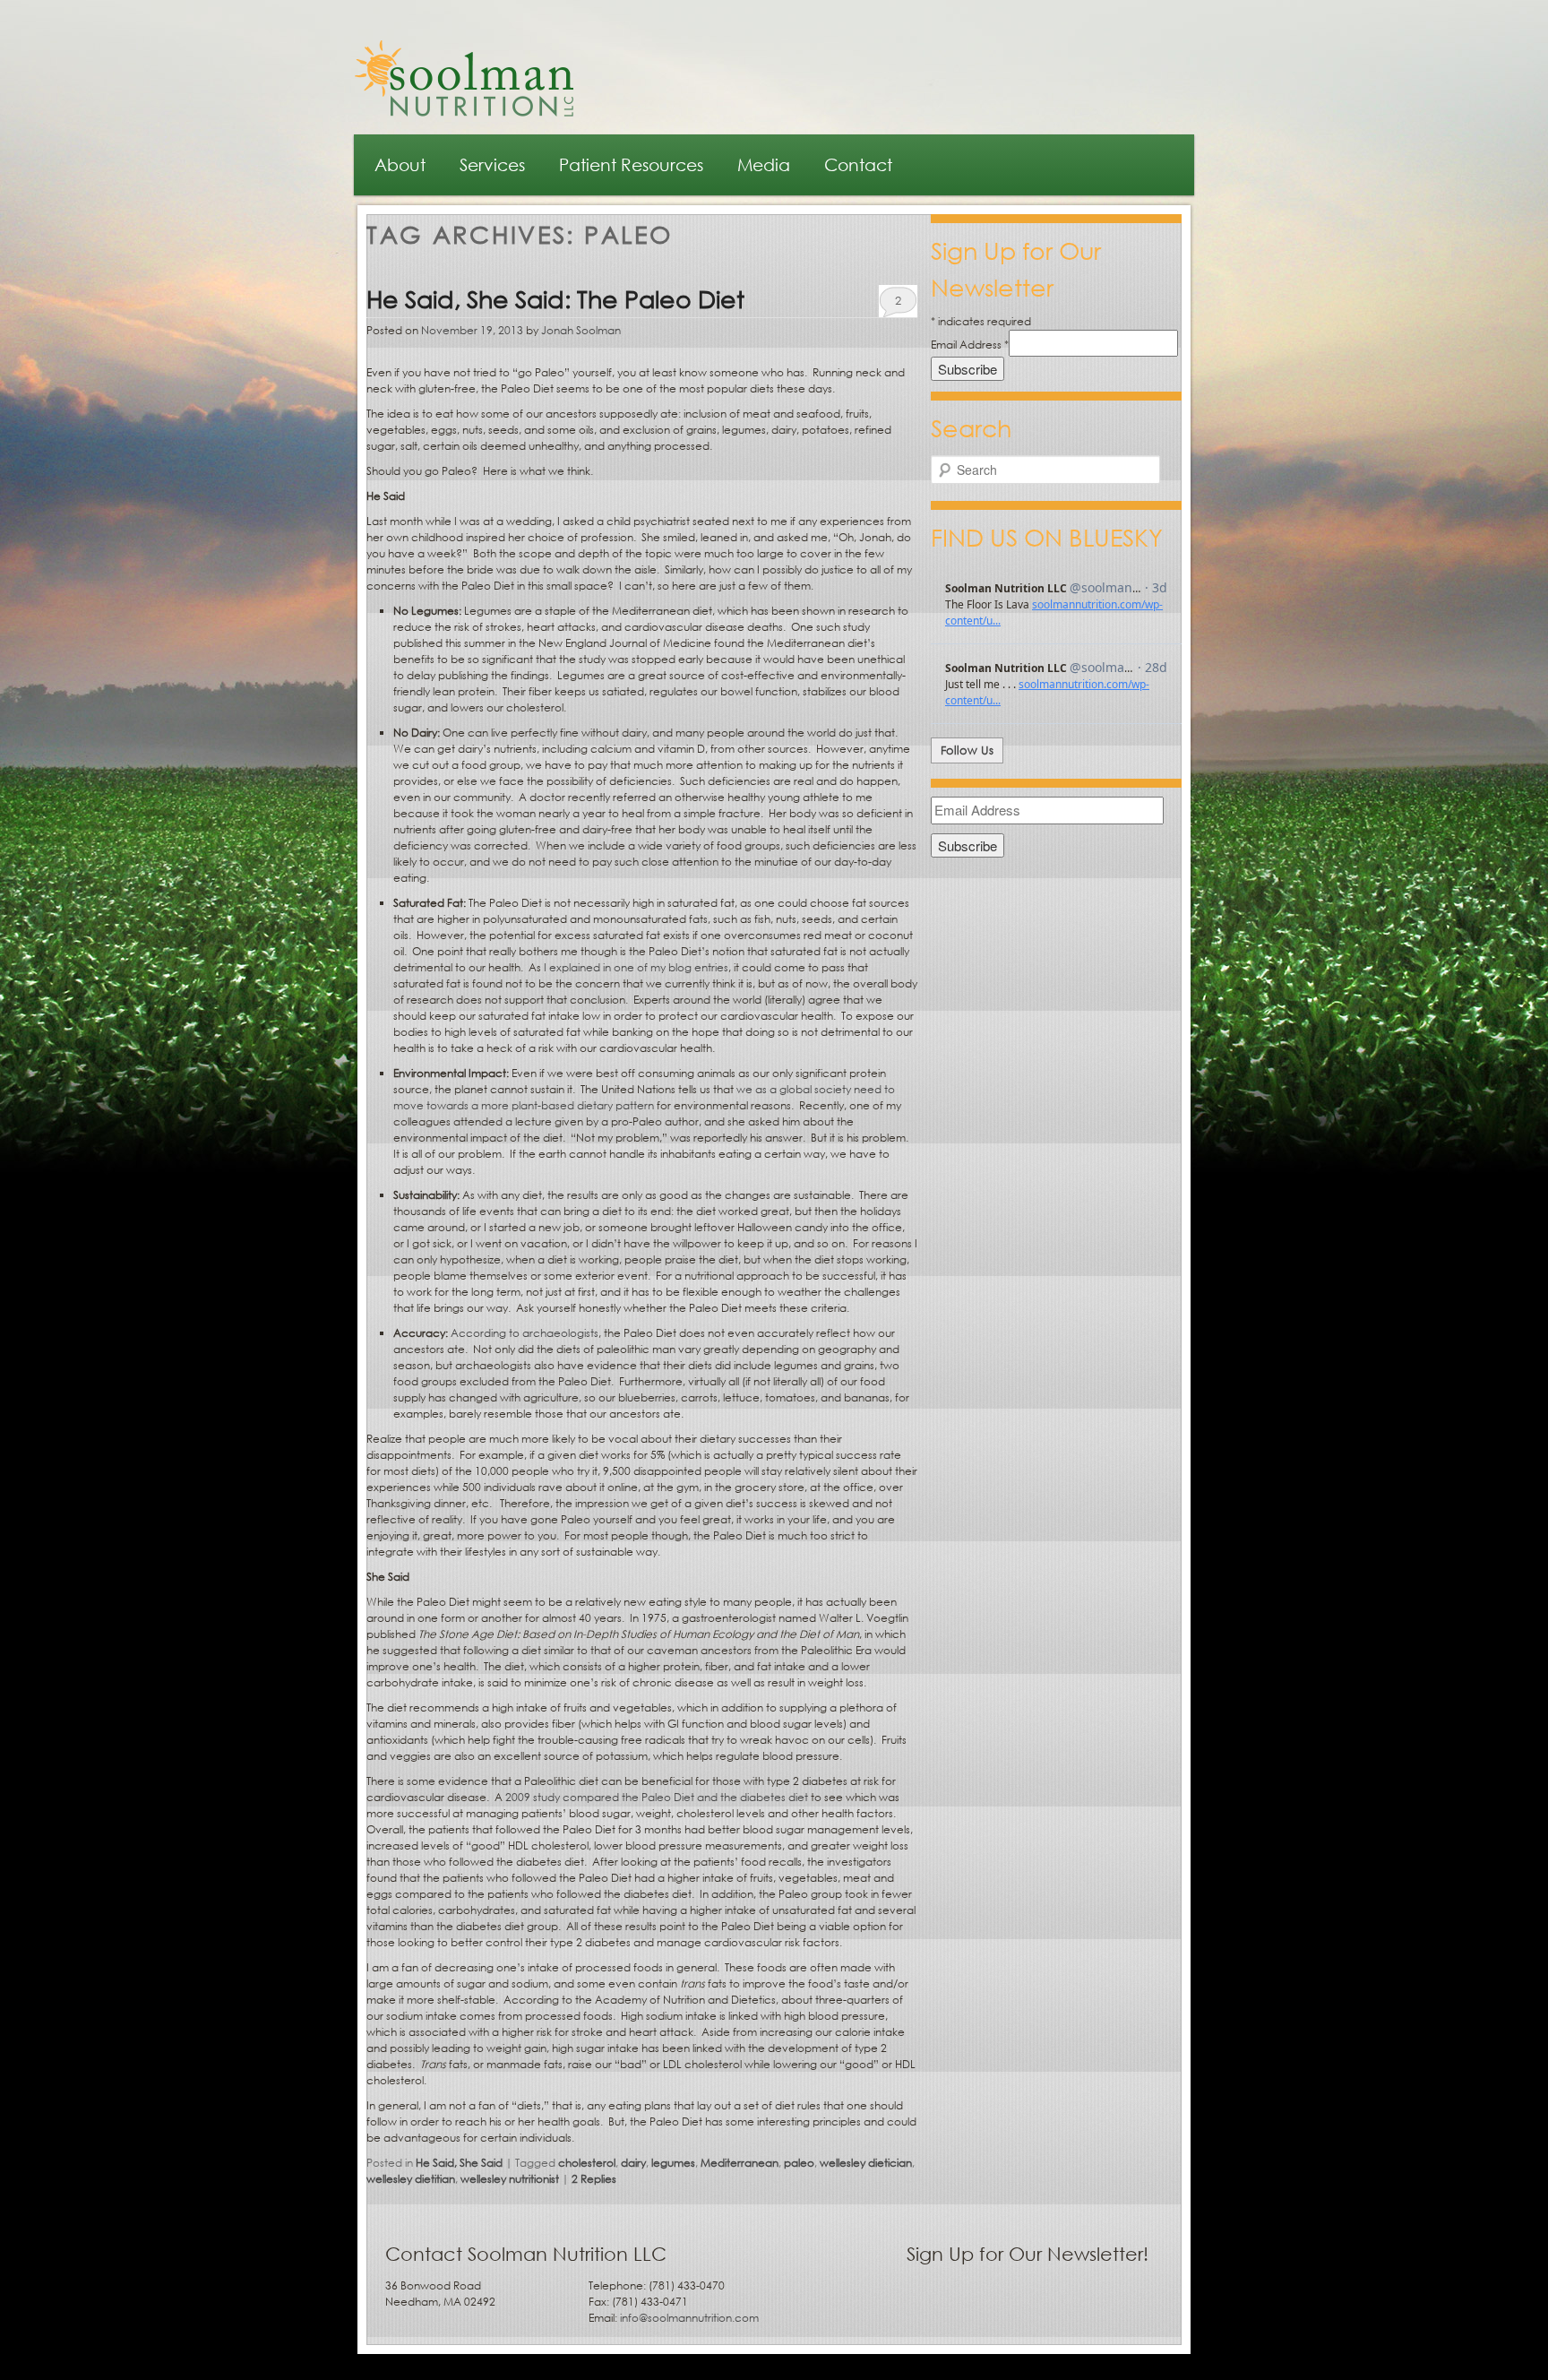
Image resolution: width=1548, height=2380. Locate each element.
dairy (633, 2163)
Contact (858, 164)
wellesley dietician (866, 2163)
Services (492, 164)
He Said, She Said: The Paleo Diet (555, 298)
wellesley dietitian (411, 2179)
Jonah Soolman (581, 330)
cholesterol (587, 2163)
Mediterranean (740, 2163)
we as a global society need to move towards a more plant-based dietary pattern (644, 1097)
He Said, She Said (459, 2163)
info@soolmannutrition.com (689, 2318)
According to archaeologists (525, 1333)
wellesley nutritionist (510, 2179)
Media (764, 164)
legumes (673, 2163)
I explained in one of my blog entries (636, 967)
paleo (799, 2163)
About (400, 164)
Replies (594, 2179)
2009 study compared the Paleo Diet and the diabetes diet (657, 1797)
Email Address (970, 345)
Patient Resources (631, 164)
